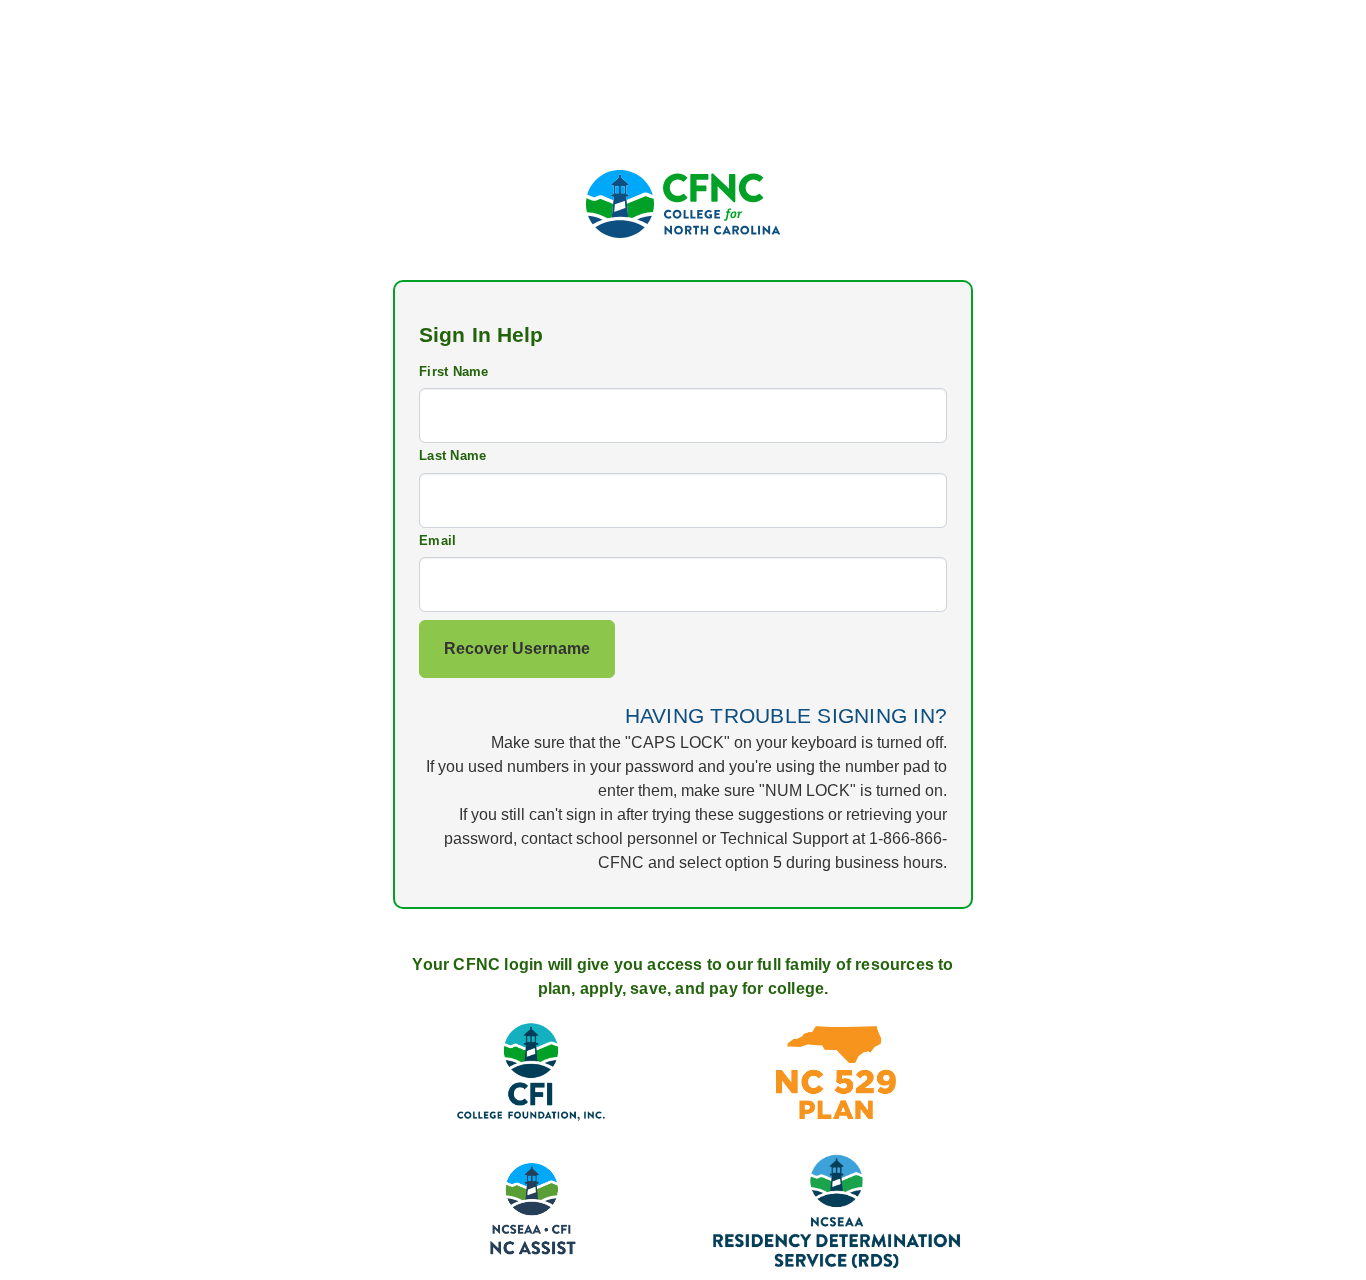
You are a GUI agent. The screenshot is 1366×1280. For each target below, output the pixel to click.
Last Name (452, 455)
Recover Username (517, 648)
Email (437, 540)
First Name (454, 371)
